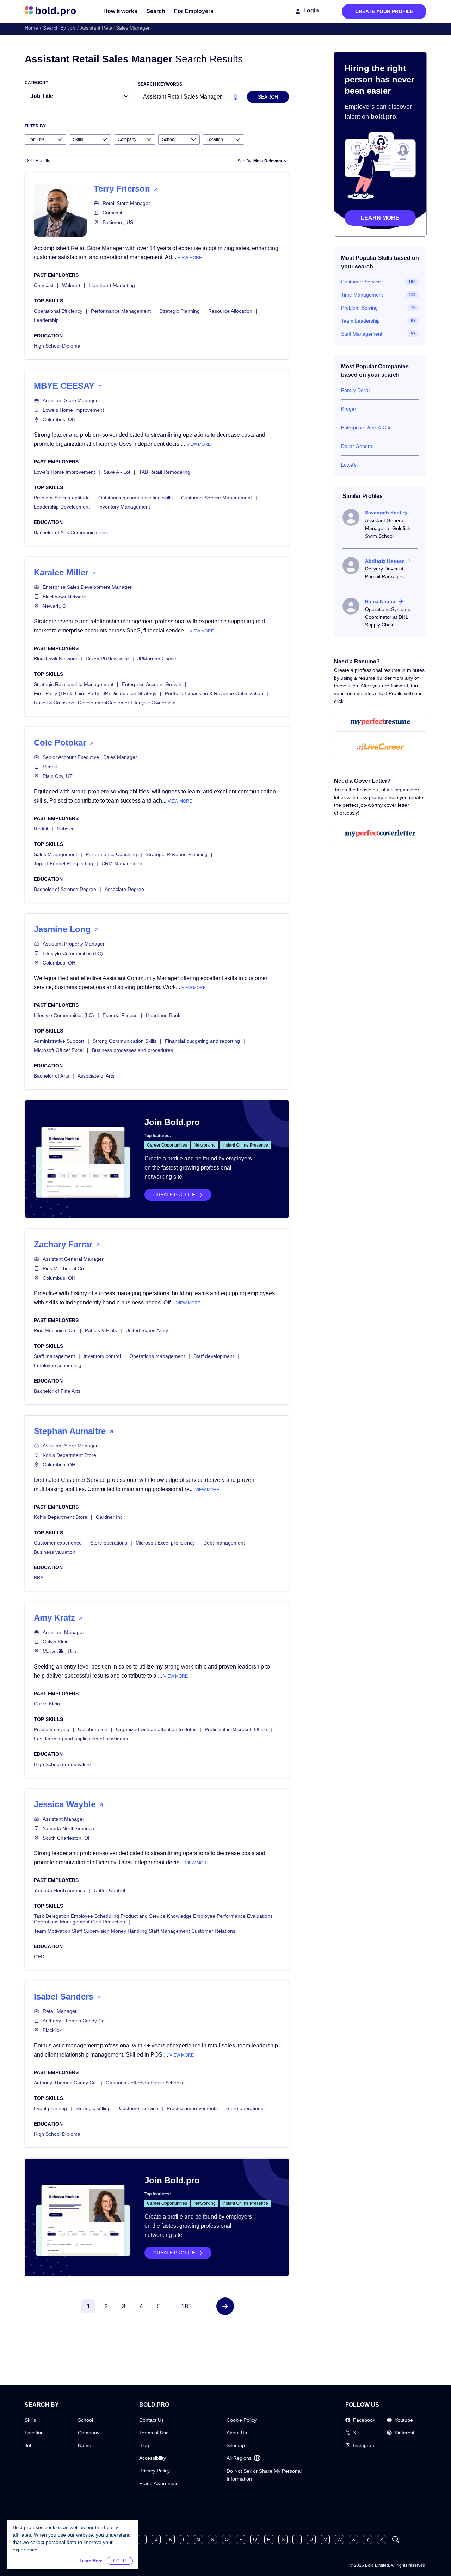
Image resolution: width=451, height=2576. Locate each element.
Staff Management (362, 334)
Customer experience (58, 1543)
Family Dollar (356, 390)
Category (36, 83)
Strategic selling (93, 2108)
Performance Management (121, 311)
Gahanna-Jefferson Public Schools (144, 2083)
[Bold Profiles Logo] (50, 11)
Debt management (224, 1543)
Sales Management (55, 854)
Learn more (380, 218)
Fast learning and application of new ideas (81, 1739)
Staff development (214, 1356)
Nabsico (66, 829)
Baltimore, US (118, 222)
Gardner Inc (109, 1517)
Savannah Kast (383, 513)
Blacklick (52, 2030)
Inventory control (102, 1356)
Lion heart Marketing (112, 285)
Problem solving (52, 1729)
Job (29, 2445)
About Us (237, 2433)
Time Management (362, 295)
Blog (144, 2445)
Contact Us (152, 2420)
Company (89, 2433)
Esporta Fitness (120, 1015)
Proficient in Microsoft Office (236, 1729)
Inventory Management (124, 507)
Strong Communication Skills (125, 1041)
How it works (120, 11)
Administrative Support (59, 1041)
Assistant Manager (63, 1632)
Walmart (71, 285)
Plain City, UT (58, 776)
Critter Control (109, 1890)
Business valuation (55, 1552)
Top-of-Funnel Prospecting (63, 863)
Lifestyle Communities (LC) (73, 953)
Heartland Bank (163, 1015)
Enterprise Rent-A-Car (366, 428)
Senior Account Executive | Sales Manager (90, 757)
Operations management (157, 1356)
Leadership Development (62, 507)
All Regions (239, 2458)
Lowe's (349, 465)
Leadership (46, 320)
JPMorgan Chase (157, 659)
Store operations (109, 1543)
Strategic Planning (180, 311)
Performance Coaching (111, 854)
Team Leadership (360, 321)
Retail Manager (60, 2011)
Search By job (59, 28)
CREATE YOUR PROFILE (384, 11)
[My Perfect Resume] (380, 722)
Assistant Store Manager (70, 400)
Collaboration (93, 1729)
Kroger (349, 409)
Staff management (54, 1356)
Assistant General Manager (73, 1259)
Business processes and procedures (132, 1050)
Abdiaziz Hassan (385, 561)
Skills (30, 2420)
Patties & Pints (101, 1330)
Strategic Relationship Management (74, 684)
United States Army (147, 1330)
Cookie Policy (242, 2420)
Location (34, 2433)
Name (85, 2445)
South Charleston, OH (67, 1838)
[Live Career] (380, 747)
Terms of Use (154, 2433)
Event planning (50, 2108)
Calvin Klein (56, 1642)
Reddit (50, 767)
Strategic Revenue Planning (177, 854)
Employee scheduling (58, 1365)
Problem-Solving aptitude (62, 498)
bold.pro (383, 117)
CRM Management (123, 863)
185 (186, 2306)
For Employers (194, 11)
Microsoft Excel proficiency (165, 1543)
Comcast (112, 213)
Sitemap (236, 2445)
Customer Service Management (217, 498)
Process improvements (192, 2108)
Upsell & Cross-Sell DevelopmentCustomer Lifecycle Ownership (105, 703)
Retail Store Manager (126, 203)
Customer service (139, 2108)
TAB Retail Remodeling (165, 472)
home (31, 28)
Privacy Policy (155, 2471)
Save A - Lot (117, 472)
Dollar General (357, 446)
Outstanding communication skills (135, 498)
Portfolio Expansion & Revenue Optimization (214, 693)
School (85, 2420)
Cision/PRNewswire (107, 659)
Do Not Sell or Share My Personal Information (264, 2475)
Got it (120, 2561)
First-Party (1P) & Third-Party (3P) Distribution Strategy (95, 693)
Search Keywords (160, 84)
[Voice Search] (236, 97)
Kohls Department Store (69, 1455)
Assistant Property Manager (74, 944)
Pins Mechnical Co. (64, 1268)
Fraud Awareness (159, 2483)
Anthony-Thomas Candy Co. (74, 2021)
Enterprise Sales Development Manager (87, 587)
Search (156, 11)
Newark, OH (56, 606)
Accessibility (153, 2458)
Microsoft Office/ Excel (59, 1050)
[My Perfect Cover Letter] (380, 834)
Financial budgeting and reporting (202, 1041)
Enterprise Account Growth (152, 684)
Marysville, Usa (60, 1651)
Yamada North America (68, 1828)
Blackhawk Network (64, 597)
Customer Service (361, 282)
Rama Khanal (381, 601)
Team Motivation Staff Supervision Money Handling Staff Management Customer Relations (135, 1931)
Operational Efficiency (58, 311)
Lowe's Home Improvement (73, 410)
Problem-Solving (359, 308)
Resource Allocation (230, 311)
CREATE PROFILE (174, 1195)
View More (190, 258)
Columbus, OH (59, 419)
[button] (225, 2306)
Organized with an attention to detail (156, 1729)
